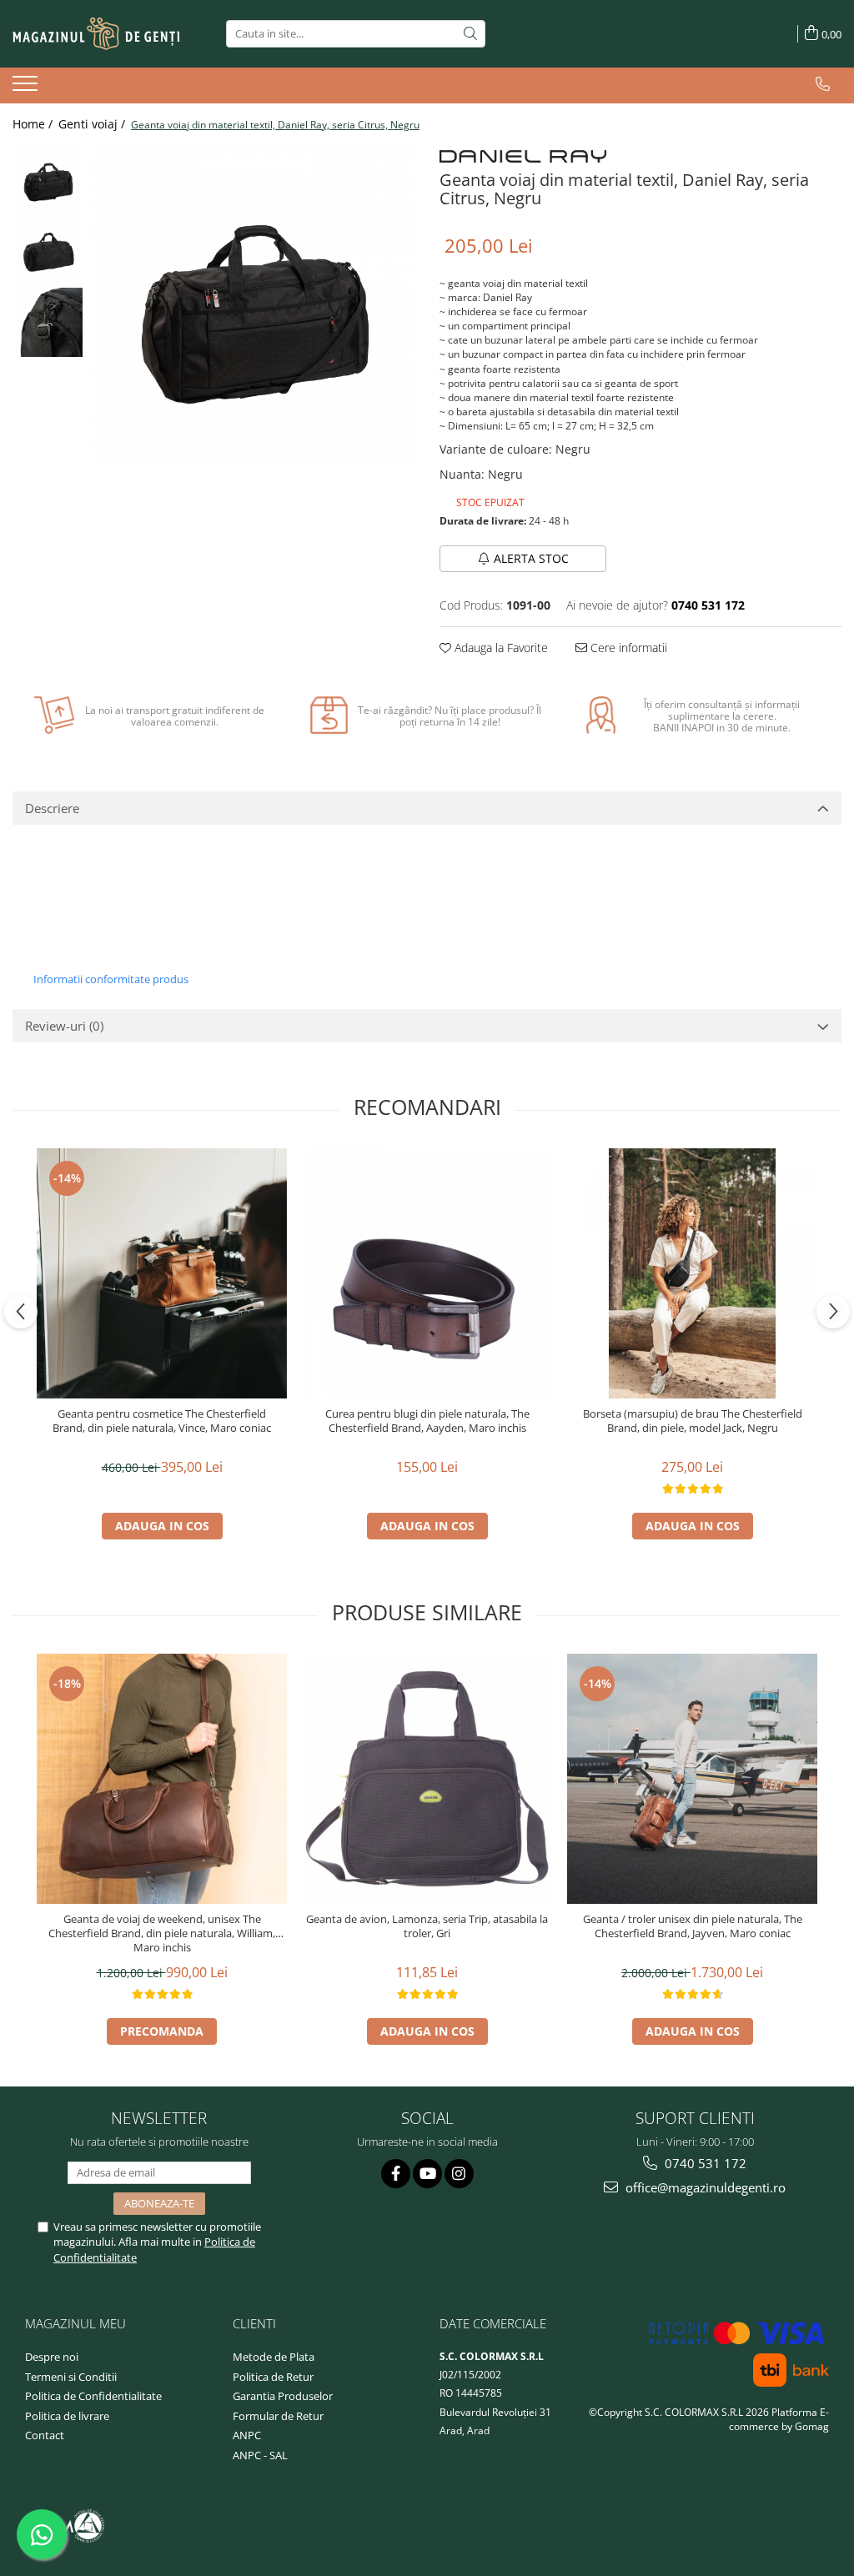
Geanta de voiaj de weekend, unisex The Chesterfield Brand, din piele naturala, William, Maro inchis (162, 1933)
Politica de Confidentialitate (93, 2396)
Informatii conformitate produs (111, 979)
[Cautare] (470, 34)
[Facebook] (396, 2174)
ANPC (247, 2435)
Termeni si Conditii (71, 2377)
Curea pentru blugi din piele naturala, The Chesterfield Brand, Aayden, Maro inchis (427, 1421)
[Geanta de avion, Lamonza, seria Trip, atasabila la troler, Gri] (427, 1779)
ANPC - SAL (260, 2455)
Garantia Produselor (283, 2396)
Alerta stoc (531, 558)
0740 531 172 (704, 2163)
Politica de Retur (273, 2377)
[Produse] (27, 88)
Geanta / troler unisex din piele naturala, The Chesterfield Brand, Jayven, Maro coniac (693, 1926)
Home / (34, 124)
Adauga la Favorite (500, 648)
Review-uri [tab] (64, 1026)
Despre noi (52, 2357)
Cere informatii (627, 648)
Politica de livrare (67, 2416)
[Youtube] (427, 2174)
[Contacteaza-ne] (823, 84)
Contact (45, 2435)
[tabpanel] (253, 306)
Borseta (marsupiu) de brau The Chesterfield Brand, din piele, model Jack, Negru (693, 1421)
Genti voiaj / (93, 124)
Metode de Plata (274, 2357)
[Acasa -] (96, 34)
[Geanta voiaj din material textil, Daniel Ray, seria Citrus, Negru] (253, 306)
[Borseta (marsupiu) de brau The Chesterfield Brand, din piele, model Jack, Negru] (692, 1273)
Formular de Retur (278, 2416)
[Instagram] (459, 2174)
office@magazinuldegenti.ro (704, 2187)
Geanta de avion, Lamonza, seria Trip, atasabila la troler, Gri (427, 1926)
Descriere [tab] (52, 808)
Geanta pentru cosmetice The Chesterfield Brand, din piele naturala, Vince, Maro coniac (162, 1421)
